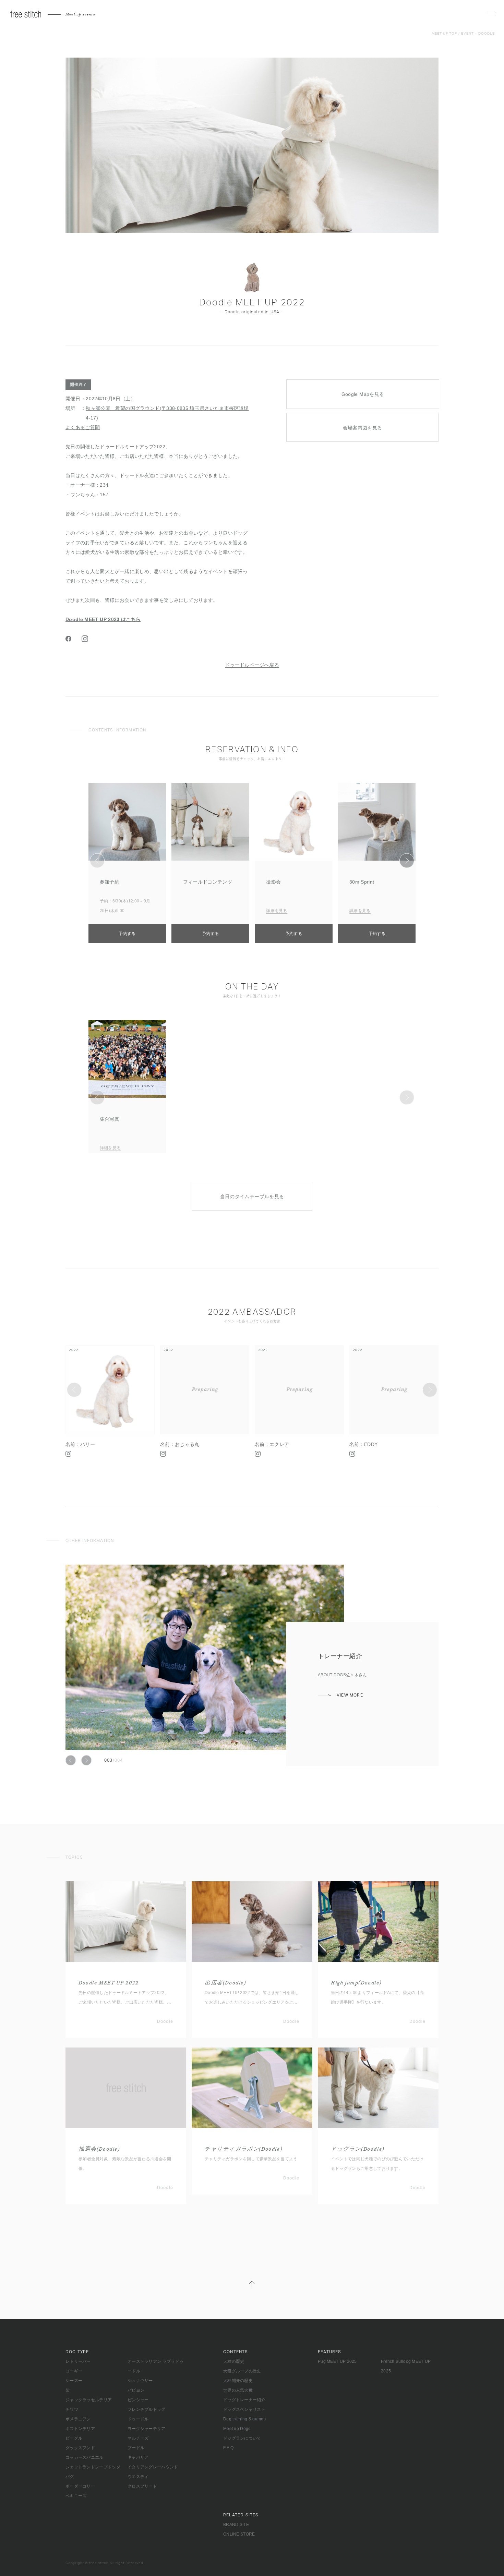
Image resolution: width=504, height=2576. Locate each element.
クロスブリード (142, 2486)
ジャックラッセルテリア (89, 2400)
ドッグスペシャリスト (244, 2409)
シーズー (74, 2381)
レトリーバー (78, 2361)
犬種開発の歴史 (238, 2381)
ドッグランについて (242, 2438)
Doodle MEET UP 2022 (109, 1983)
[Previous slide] (97, 860)
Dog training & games (244, 2419)
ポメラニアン (78, 2419)
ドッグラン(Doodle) (358, 2149)
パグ (70, 2477)
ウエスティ (138, 2477)
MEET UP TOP (444, 34)
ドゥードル (138, 2419)
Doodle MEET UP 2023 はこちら (103, 619)
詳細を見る (277, 911)
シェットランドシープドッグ (93, 2467)
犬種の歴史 (234, 2361)
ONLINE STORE (239, 2534)
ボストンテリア (80, 2429)
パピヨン (136, 2390)
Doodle (487, 34)
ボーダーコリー (80, 2486)
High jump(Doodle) (356, 1983)
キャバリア (138, 2457)
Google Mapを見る (363, 394)
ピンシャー (138, 2400)
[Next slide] (407, 860)
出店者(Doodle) (225, 1983)
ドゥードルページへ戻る (252, 665)
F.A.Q (229, 2448)
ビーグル (74, 2438)
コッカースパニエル (85, 2457)
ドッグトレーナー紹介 (244, 2400)
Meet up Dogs (237, 2429)
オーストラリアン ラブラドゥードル (155, 2366)
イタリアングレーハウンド (153, 2467)
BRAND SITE (236, 2525)
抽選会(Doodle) (99, 2149)
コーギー (74, 2371)
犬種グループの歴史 (242, 2371)
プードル (136, 2448)
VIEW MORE (350, 1705)
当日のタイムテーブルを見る (252, 1196)
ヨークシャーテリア (147, 2429)
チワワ (72, 2409)
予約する (127, 934)
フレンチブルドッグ (147, 2409)
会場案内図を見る (363, 428)
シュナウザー (140, 2381)
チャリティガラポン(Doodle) (243, 2149)
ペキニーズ (76, 2496)
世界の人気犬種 (238, 2390)
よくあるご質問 (83, 427)
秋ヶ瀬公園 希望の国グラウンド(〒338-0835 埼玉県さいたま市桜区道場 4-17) (167, 413)
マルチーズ (138, 2438)
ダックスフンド (80, 2448)
